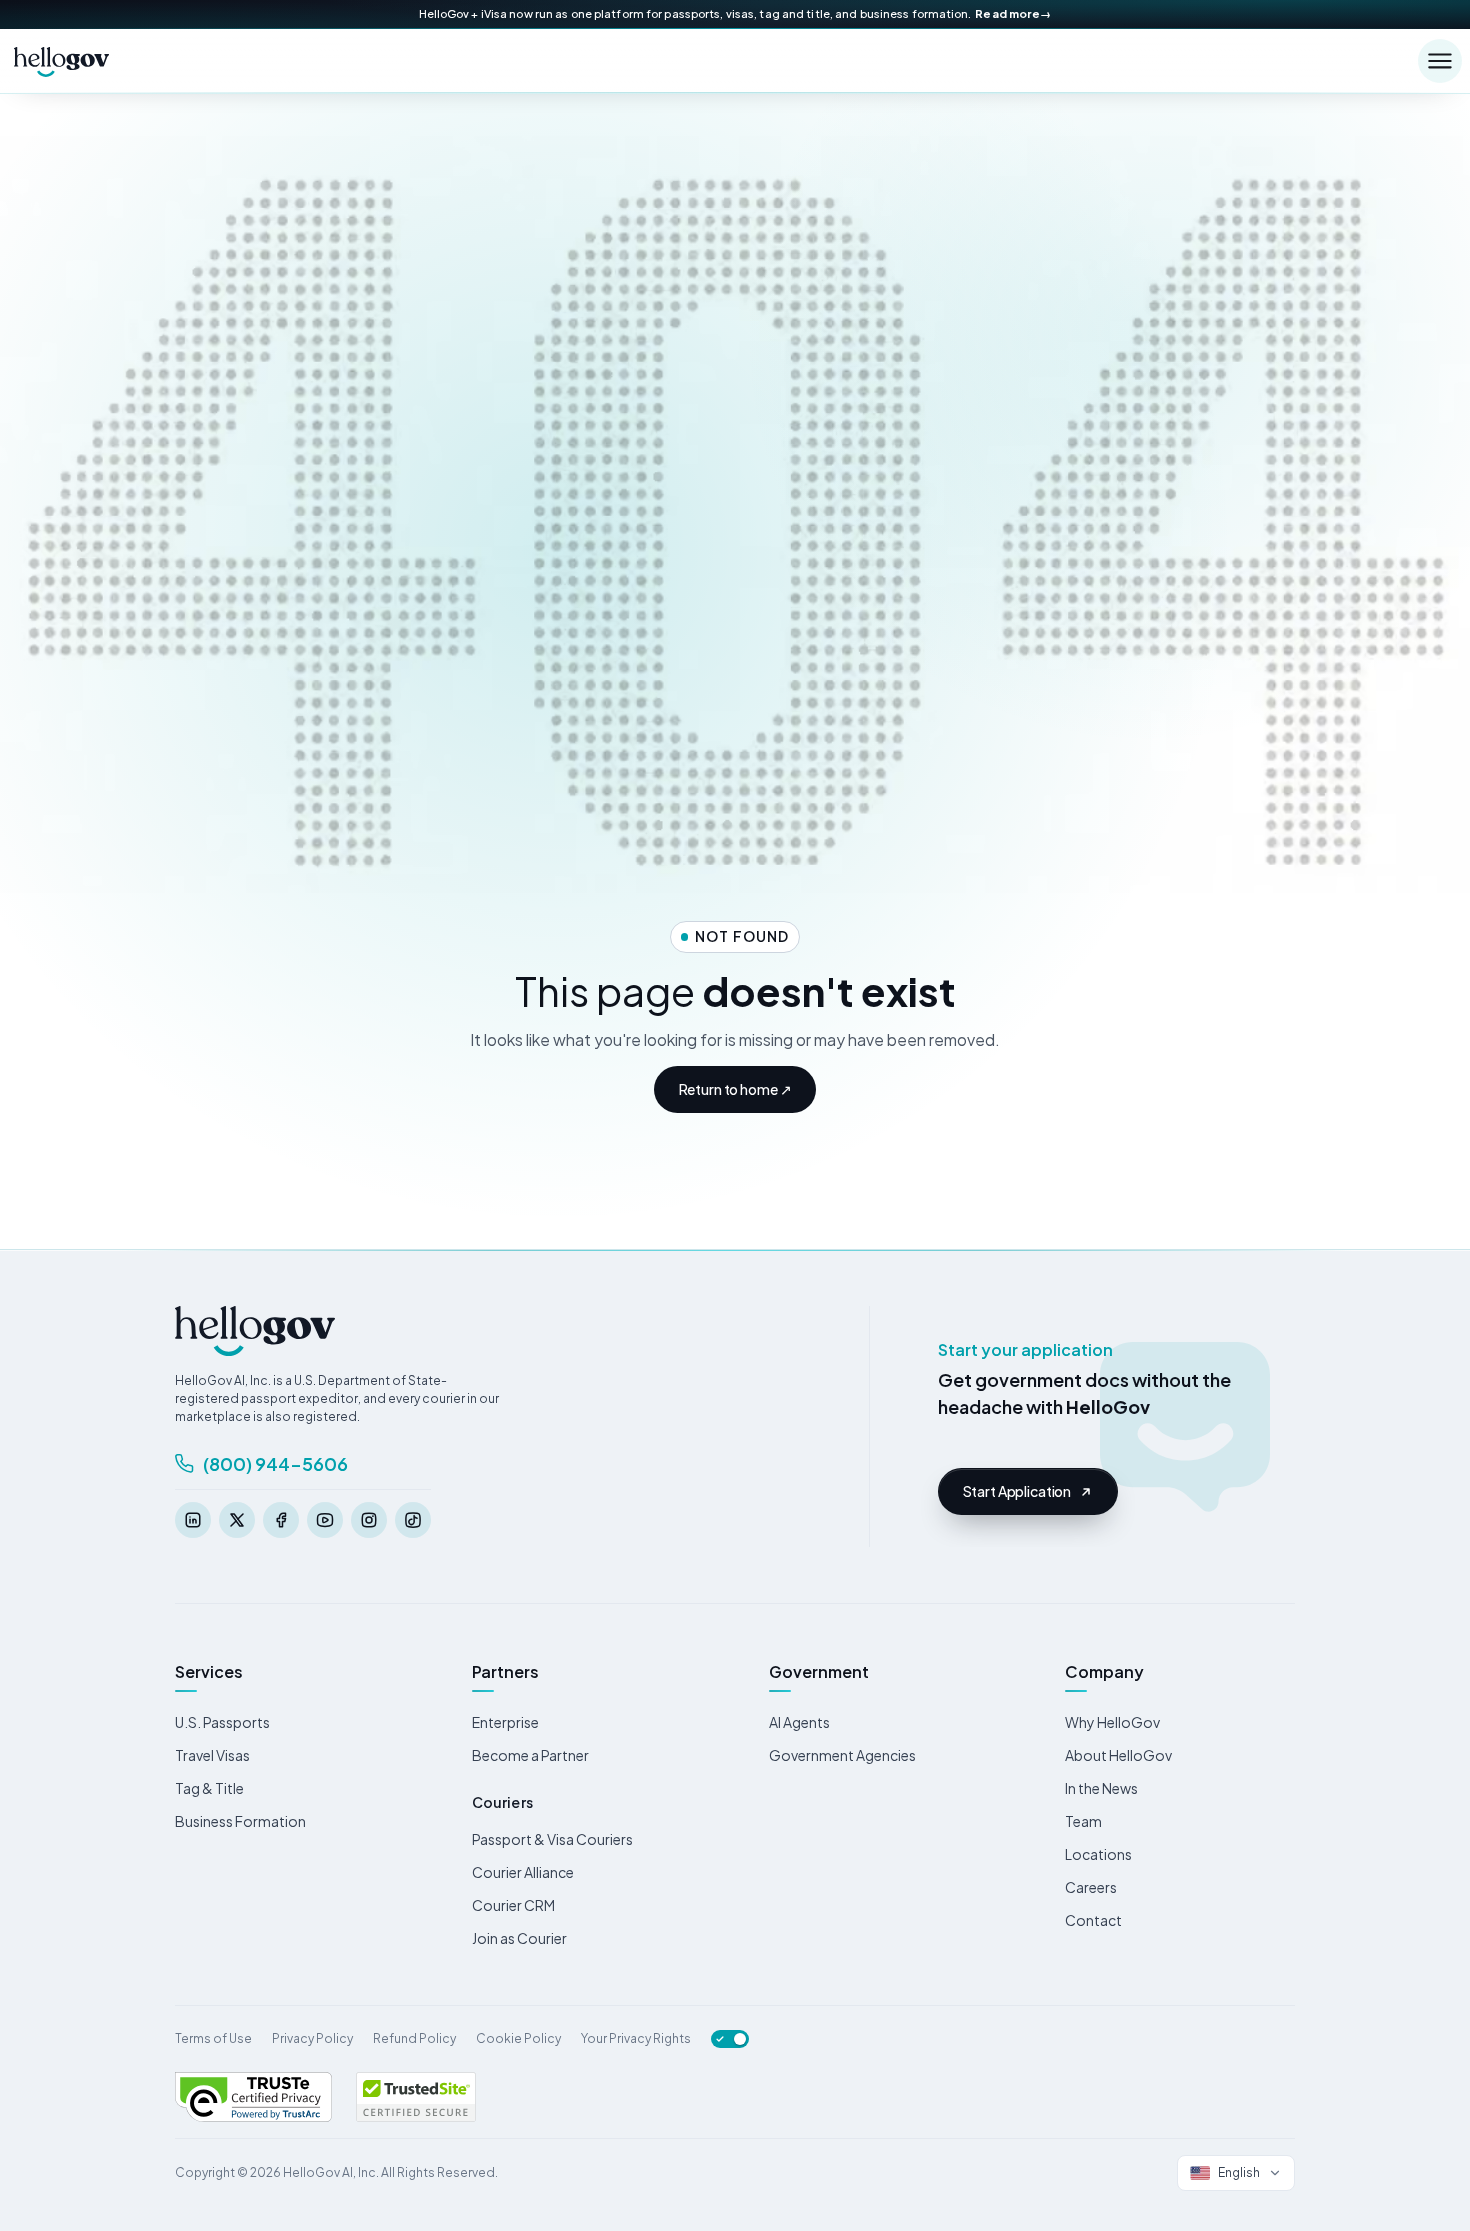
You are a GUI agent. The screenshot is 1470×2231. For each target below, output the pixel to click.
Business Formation (240, 1821)
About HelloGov (1118, 1755)
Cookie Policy (518, 2038)
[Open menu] (1440, 61)
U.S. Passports (222, 1722)
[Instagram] (369, 1520)
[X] (237, 1520)
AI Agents (799, 1722)
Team (1083, 1821)
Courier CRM (513, 1905)
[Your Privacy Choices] (730, 2039)
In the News (1101, 1788)
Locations (1098, 1854)
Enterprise (505, 1722)
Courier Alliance (523, 1872)
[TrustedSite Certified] (416, 2097)
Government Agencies (842, 1755)
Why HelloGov (1112, 1722)
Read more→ (1013, 13)
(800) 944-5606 (275, 1463)
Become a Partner (530, 1755)
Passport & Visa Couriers (552, 1839)
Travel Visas (212, 1755)
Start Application (1017, 1491)
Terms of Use (213, 2038)
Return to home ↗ (735, 1089)
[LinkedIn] (193, 1520)
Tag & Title (209, 1788)
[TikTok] (413, 1520)
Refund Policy (414, 2038)
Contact (1093, 1920)
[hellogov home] (62, 61)
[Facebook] (281, 1520)
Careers (1091, 1887)
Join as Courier (519, 1938)
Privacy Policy (312, 2038)
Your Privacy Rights (636, 2038)
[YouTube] (325, 1520)
